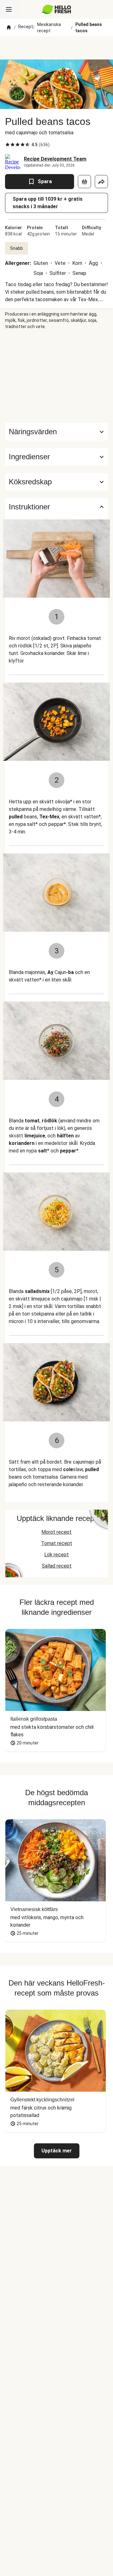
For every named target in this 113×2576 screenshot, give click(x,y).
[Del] (101, 182)
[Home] (9, 28)
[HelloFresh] (57, 9)
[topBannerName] (56, 48)
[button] (56, 457)
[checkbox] (8, 145)
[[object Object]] (84, 182)
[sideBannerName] (56, 376)
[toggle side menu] (9, 9)
